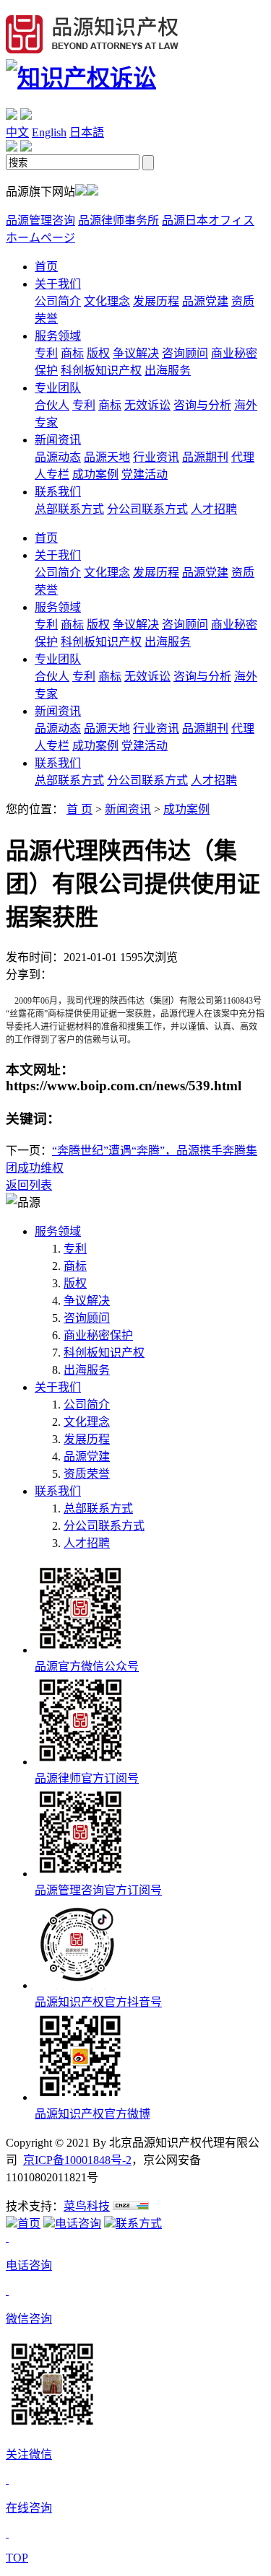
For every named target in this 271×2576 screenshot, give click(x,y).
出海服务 (168, 371)
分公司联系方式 (147, 509)
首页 (46, 267)
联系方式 (139, 2224)
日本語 (87, 132)
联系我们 (58, 492)
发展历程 (156, 301)
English (49, 132)
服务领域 (58, 336)
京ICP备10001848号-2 (77, 2160)
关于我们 (58, 284)
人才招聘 (214, 509)
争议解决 (136, 353)
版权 (98, 353)
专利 (46, 353)
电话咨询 (78, 2224)
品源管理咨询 (40, 220)
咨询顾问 (185, 353)
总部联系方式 (69, 509)
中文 (17, 132)
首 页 (79, 809)
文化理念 (107, 301)
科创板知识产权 (101, 371)
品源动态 (58, 457)
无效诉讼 (147, 405)
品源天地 (107, 457)
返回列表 (29, 1185)
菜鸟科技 (87, 2206)
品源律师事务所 (119, 220)
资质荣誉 (87, 1474)
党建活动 (145, 474)
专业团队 (58, 388)
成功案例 (95, 474)
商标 (72, 353)
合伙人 (52, 405)
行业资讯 (156, 457)
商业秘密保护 (98, 1335)
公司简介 (58, 301)
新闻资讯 (58, 440)
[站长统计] (131, 2206)
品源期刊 (205, 457)
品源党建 (205, 301)
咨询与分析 (202, 405)
